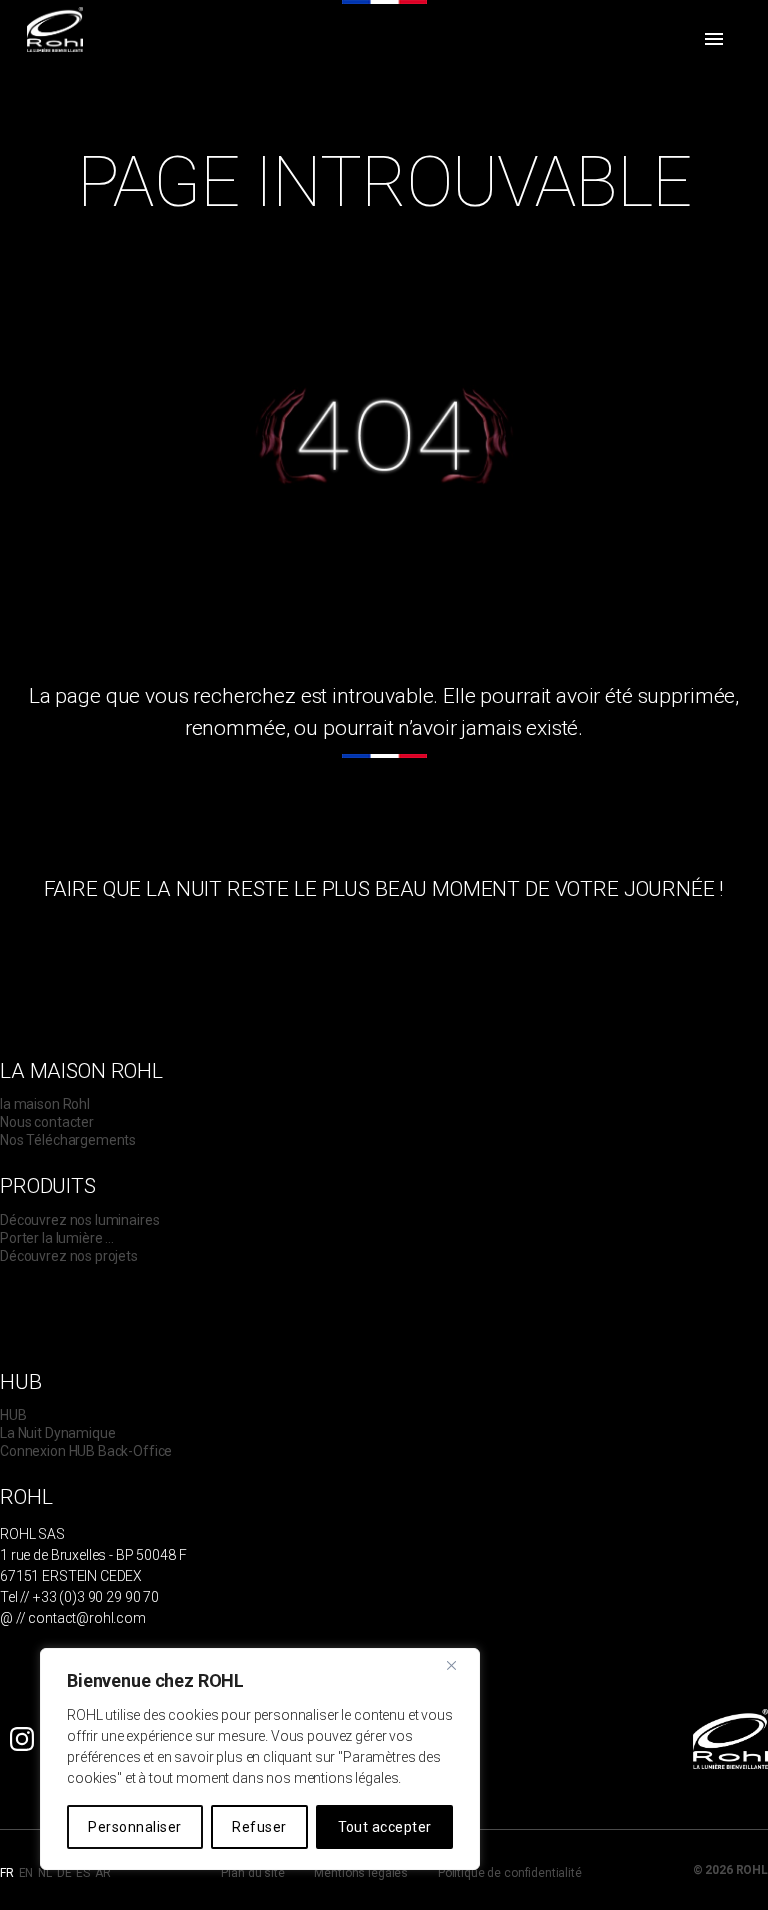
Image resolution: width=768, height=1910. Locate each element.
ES (83, 1873)
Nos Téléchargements (68, 1140)
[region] (260, 1759)
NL (45, 1873)
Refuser (259, 1827)
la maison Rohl (45, 1104)
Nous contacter (47, 1122)
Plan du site (252, 1873)
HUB (13, 1415)
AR (103, 1873)
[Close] (459, 1665)
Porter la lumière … (57, 1238)
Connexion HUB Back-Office (86, 1451)
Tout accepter (385, 1827)
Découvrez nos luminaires (79, 1220)
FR (7, 1873)
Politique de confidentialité (510, 1873)
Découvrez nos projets (69, 1256)
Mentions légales (361, 1873)
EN (26, 1873)
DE (64, 1873)
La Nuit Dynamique (57, 1433)
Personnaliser (134, 1827)
